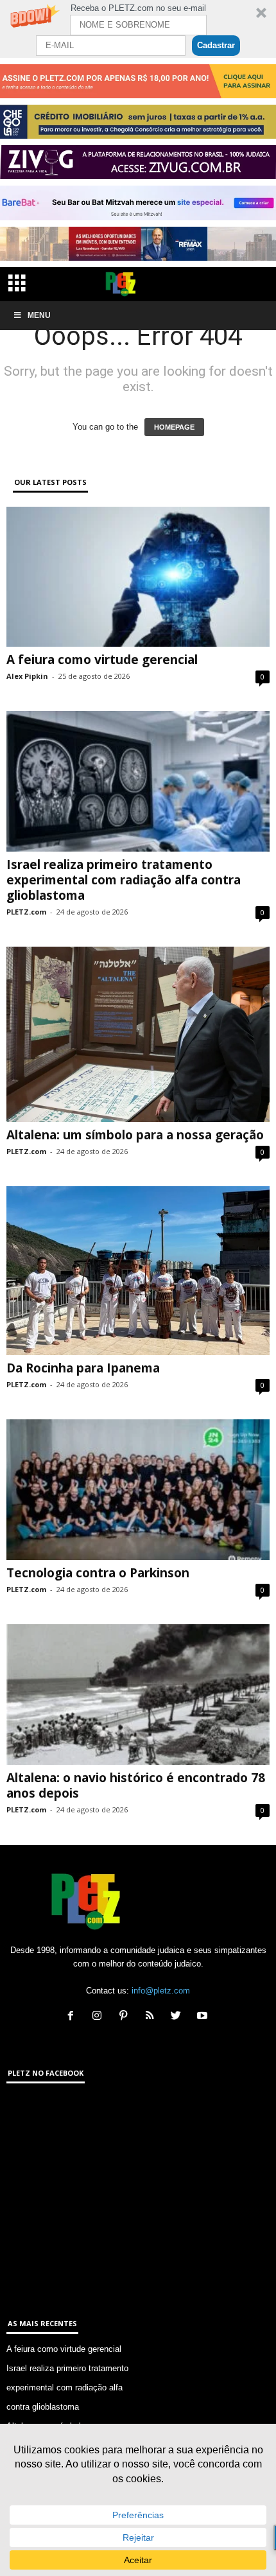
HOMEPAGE (174, 427)
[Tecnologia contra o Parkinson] (138, 1490)
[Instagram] (100, 2017)
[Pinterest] (126, 2017)
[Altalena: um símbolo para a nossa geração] (138, 1034)
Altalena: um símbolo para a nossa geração (135, 1135)
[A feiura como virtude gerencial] (138, 577)
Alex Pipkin (27, 676)
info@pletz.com (161, 1991)
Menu (39, 315)
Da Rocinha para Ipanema (83, 1368)
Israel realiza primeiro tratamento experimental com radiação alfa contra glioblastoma (124, 880)
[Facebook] (73, 2017)
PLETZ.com (26, 912)
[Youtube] (204, 2017)
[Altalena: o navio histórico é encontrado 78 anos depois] (138, 1695)
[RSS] (152, 2017)
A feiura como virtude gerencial (102, 660)
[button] (138, 29)
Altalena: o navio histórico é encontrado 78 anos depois (136, 1785)
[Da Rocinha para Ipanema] (138, 1271)
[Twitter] (179, 2017)
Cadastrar (216, 45)
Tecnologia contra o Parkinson (98, 1573)
